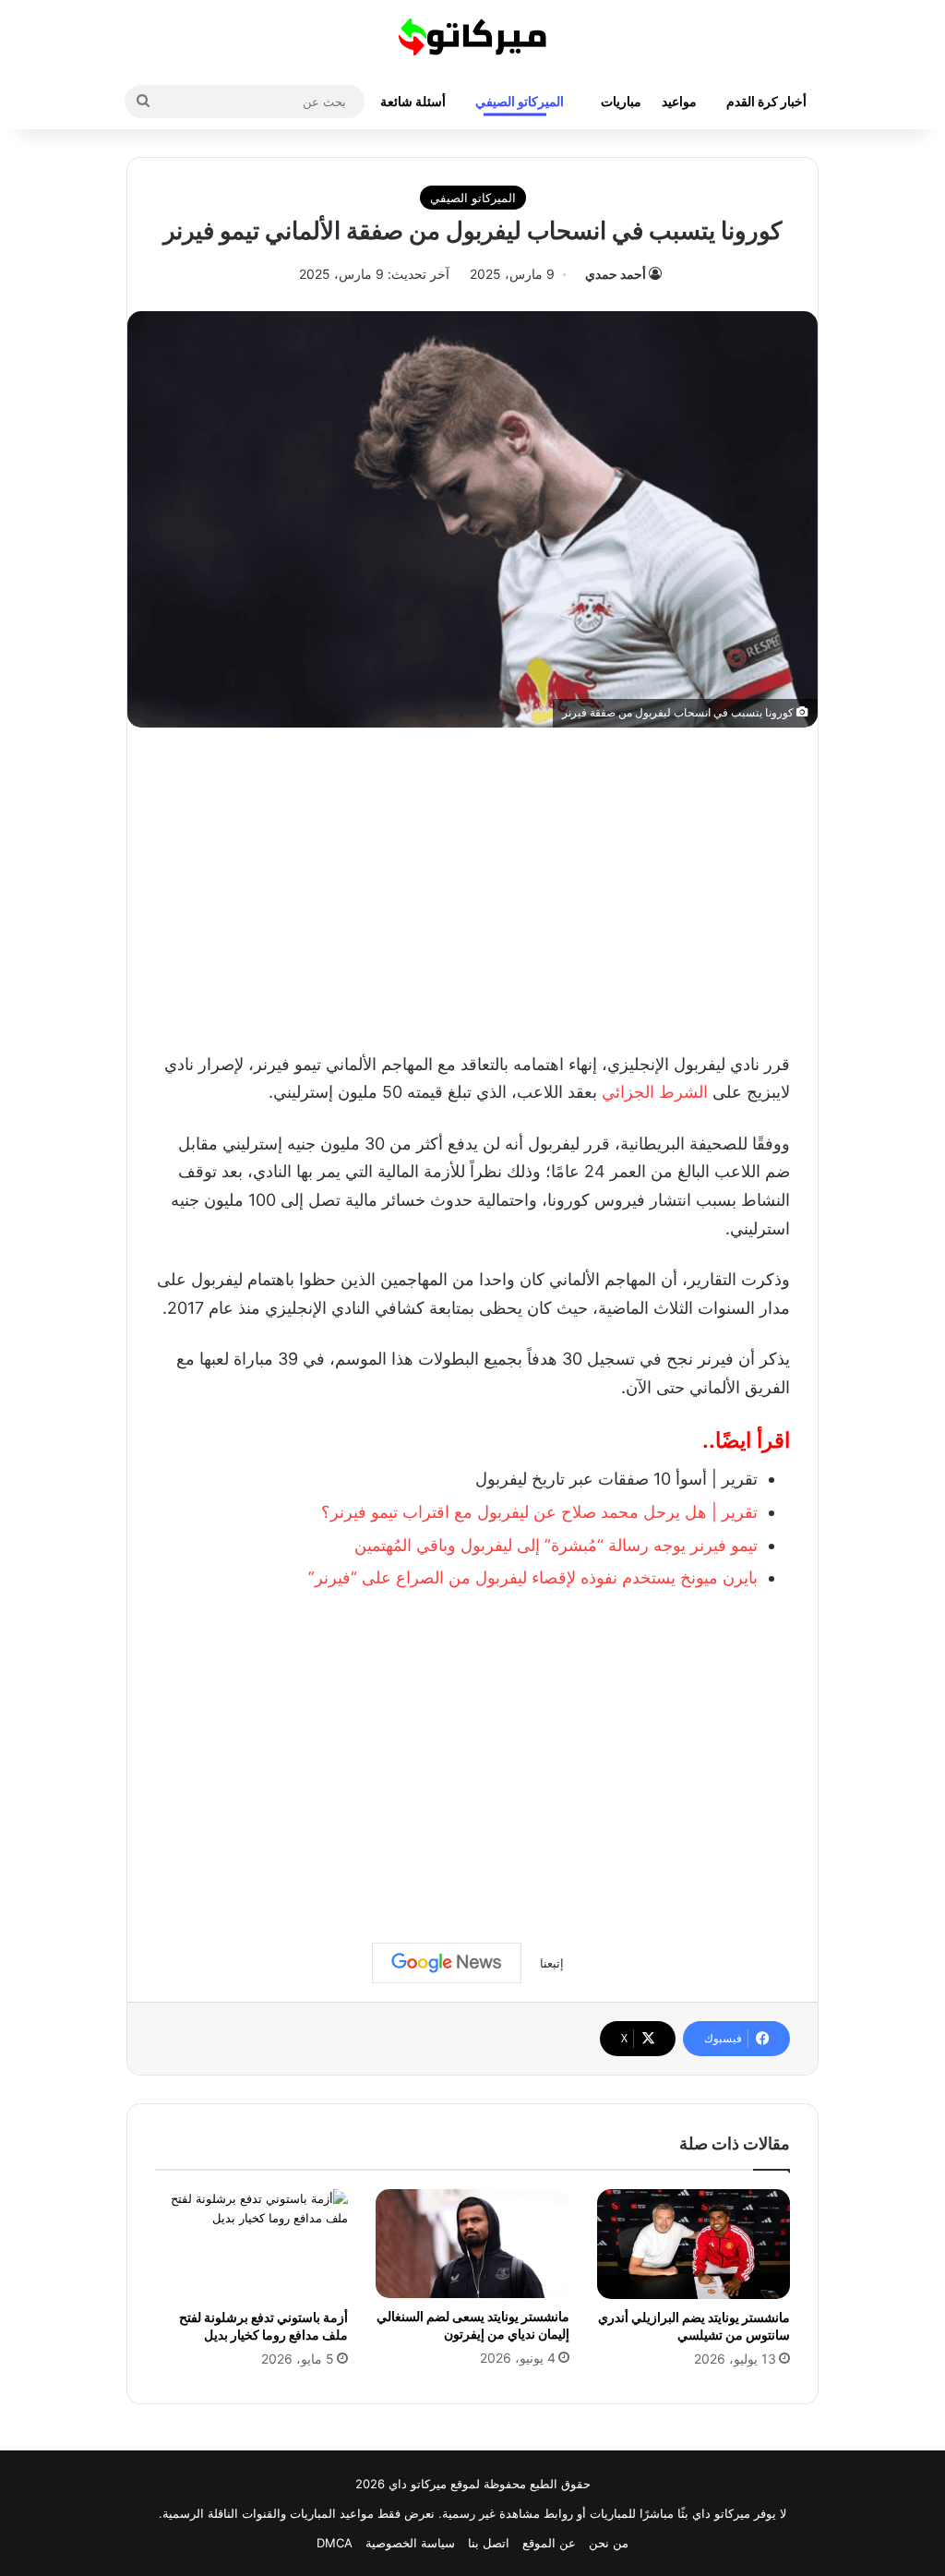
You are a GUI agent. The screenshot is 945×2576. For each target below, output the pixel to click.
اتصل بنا (489, 2543)
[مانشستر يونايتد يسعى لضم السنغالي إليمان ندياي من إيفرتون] (472, 2244)
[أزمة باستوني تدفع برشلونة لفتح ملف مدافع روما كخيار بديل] (251, 2244)
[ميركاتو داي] (472, 37)
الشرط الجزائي (655, 1092)
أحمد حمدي (616, 274)
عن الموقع (549, 2543)
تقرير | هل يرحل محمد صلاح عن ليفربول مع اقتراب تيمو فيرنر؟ (539, 1512)
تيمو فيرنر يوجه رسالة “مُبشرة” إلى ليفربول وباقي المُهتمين (556, 1545)
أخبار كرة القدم (766, 101)
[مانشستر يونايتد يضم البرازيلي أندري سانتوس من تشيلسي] (694, 2244)
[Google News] (447, 1963)
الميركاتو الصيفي (520, 101)
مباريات (621, 101)
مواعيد (679, 101)
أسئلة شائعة (413, 101)
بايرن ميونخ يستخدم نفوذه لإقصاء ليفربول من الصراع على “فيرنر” (533, 1577)
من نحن (609, 2543)
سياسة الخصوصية (410, 2543)
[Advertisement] (472, 885)
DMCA (335, 2543)
